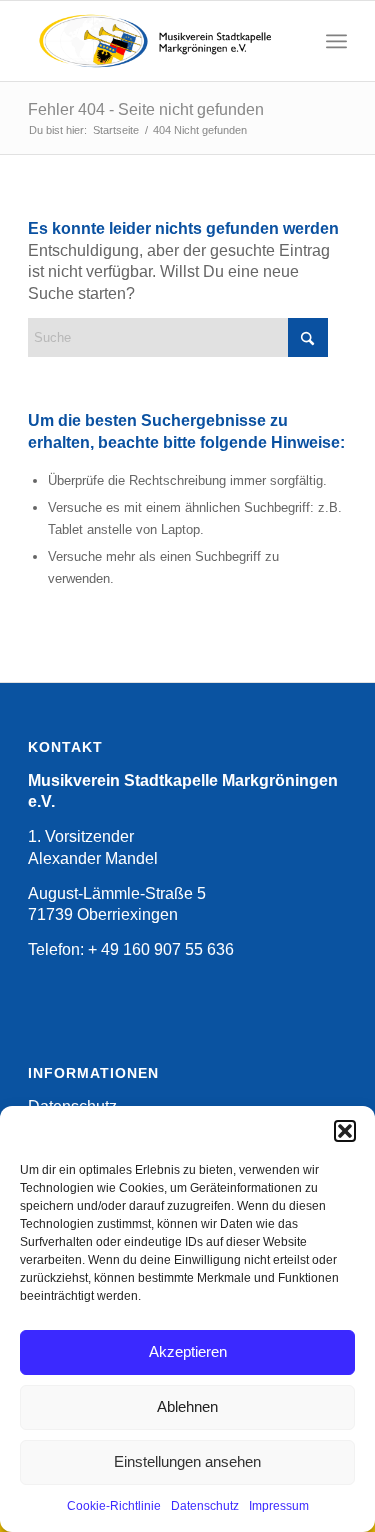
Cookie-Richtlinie (114, 1506)
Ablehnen (187, 1406)
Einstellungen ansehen (187, 1461)
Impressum (279, 1506)
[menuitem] (336, 41)
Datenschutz (205, 1506)
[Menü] (336, 41)
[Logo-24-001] (155, 41)
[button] (345, 1131)
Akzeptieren (188, 1351)
